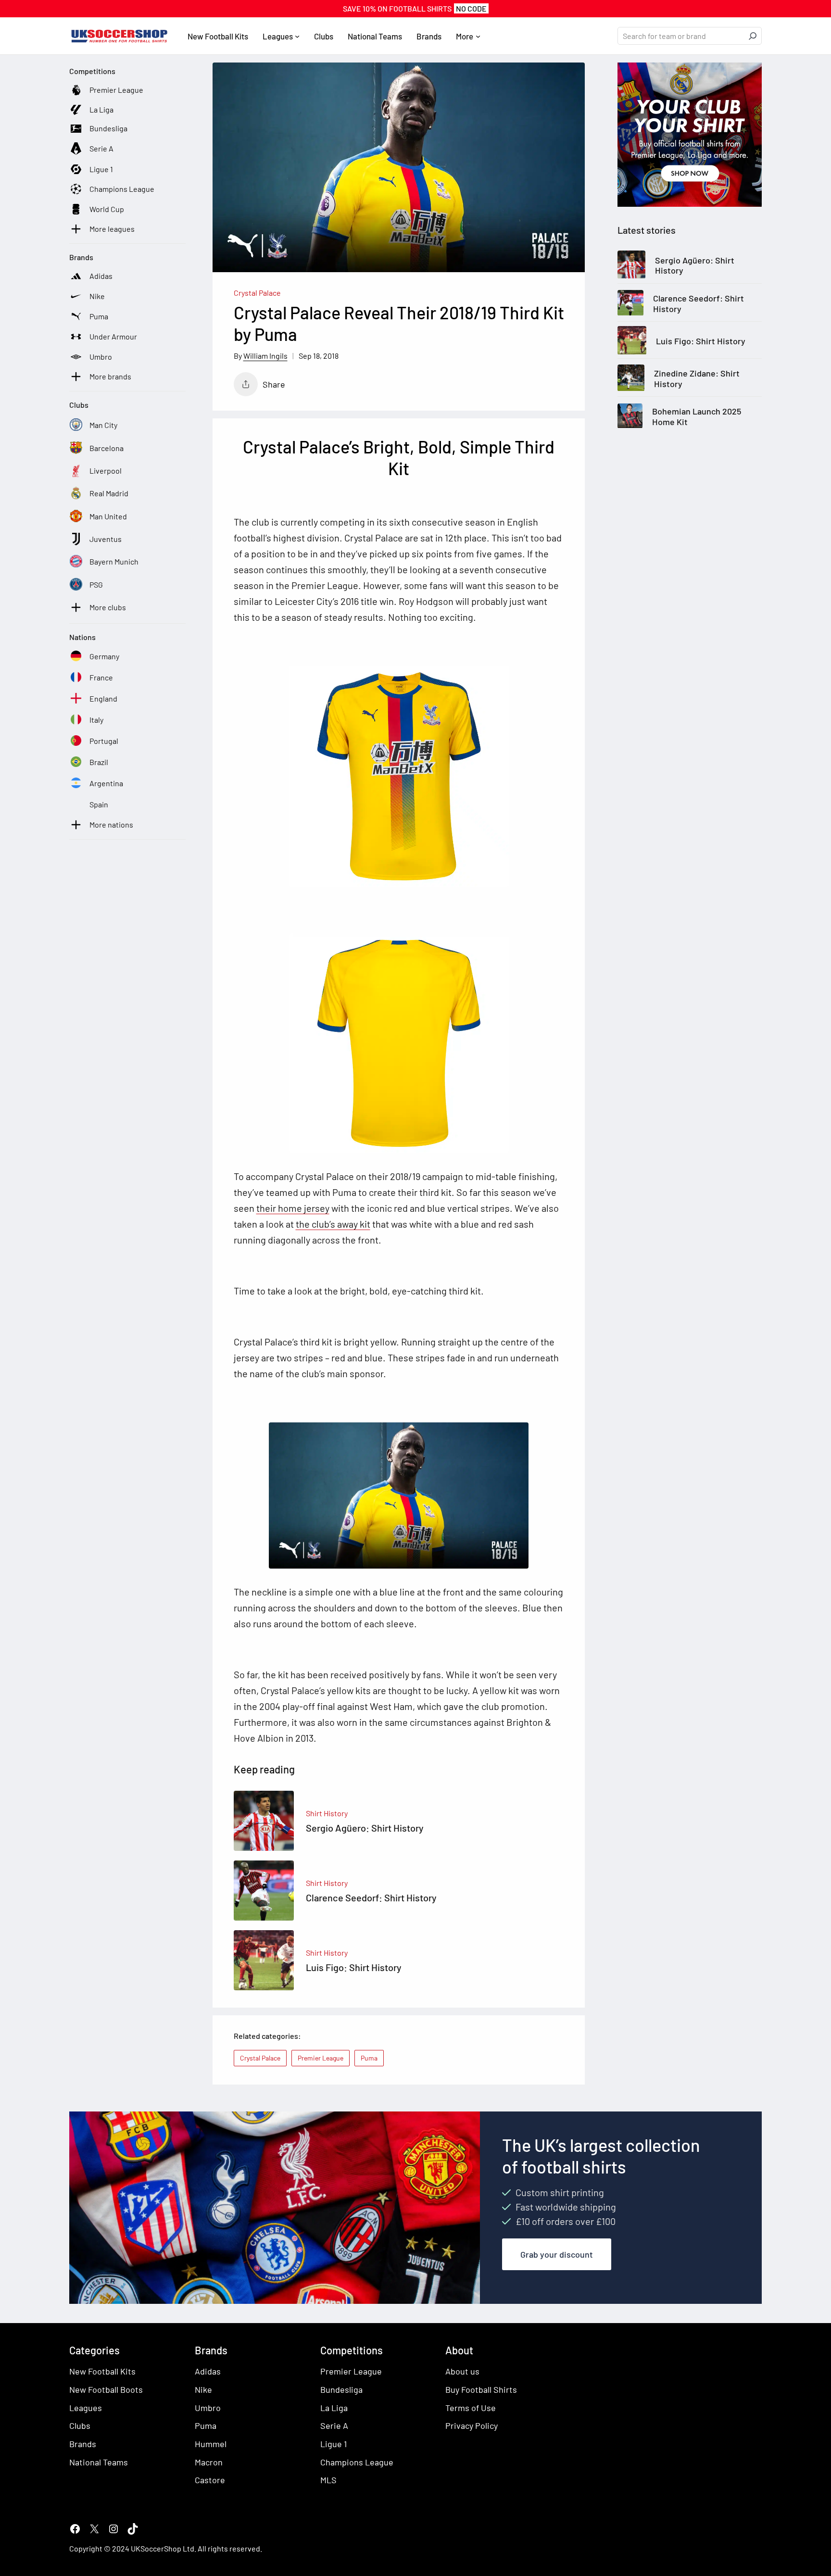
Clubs (80, 2425)
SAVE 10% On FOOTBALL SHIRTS (415, 8)
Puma (369, 2058)
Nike (203, 2389)
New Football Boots (106, 2389)
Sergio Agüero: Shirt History (695, 266)
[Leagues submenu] (297, 36)
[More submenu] (478, 36)
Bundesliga (341, 2389)
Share (274, 384)
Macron (209, 2462)
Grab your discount (557, 2254)
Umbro (208, 2408)
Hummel (211, 2444)
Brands (83, 2444)
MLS (328, 2480)
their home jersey (293, 1208)
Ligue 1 (334, 2444)
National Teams (99, 2462)
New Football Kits (102, 2371)
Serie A (334, 2425)
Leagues (86, 2408)
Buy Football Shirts (481, 2389)
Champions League (357, 2462)
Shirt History (327, 1813)
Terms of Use (471, 2408)
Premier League (321, 2058)
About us (462, 2371)
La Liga (334, 2408)
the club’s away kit (333, 1224)
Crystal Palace (257, 293)
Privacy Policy (472, 2425)
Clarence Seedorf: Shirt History (699, 304)
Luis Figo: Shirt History (701, 341)
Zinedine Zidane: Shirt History (697, 379)
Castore (210, 2480)
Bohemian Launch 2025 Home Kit (697, 417)
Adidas (208, 2371)
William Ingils (265, 356)
